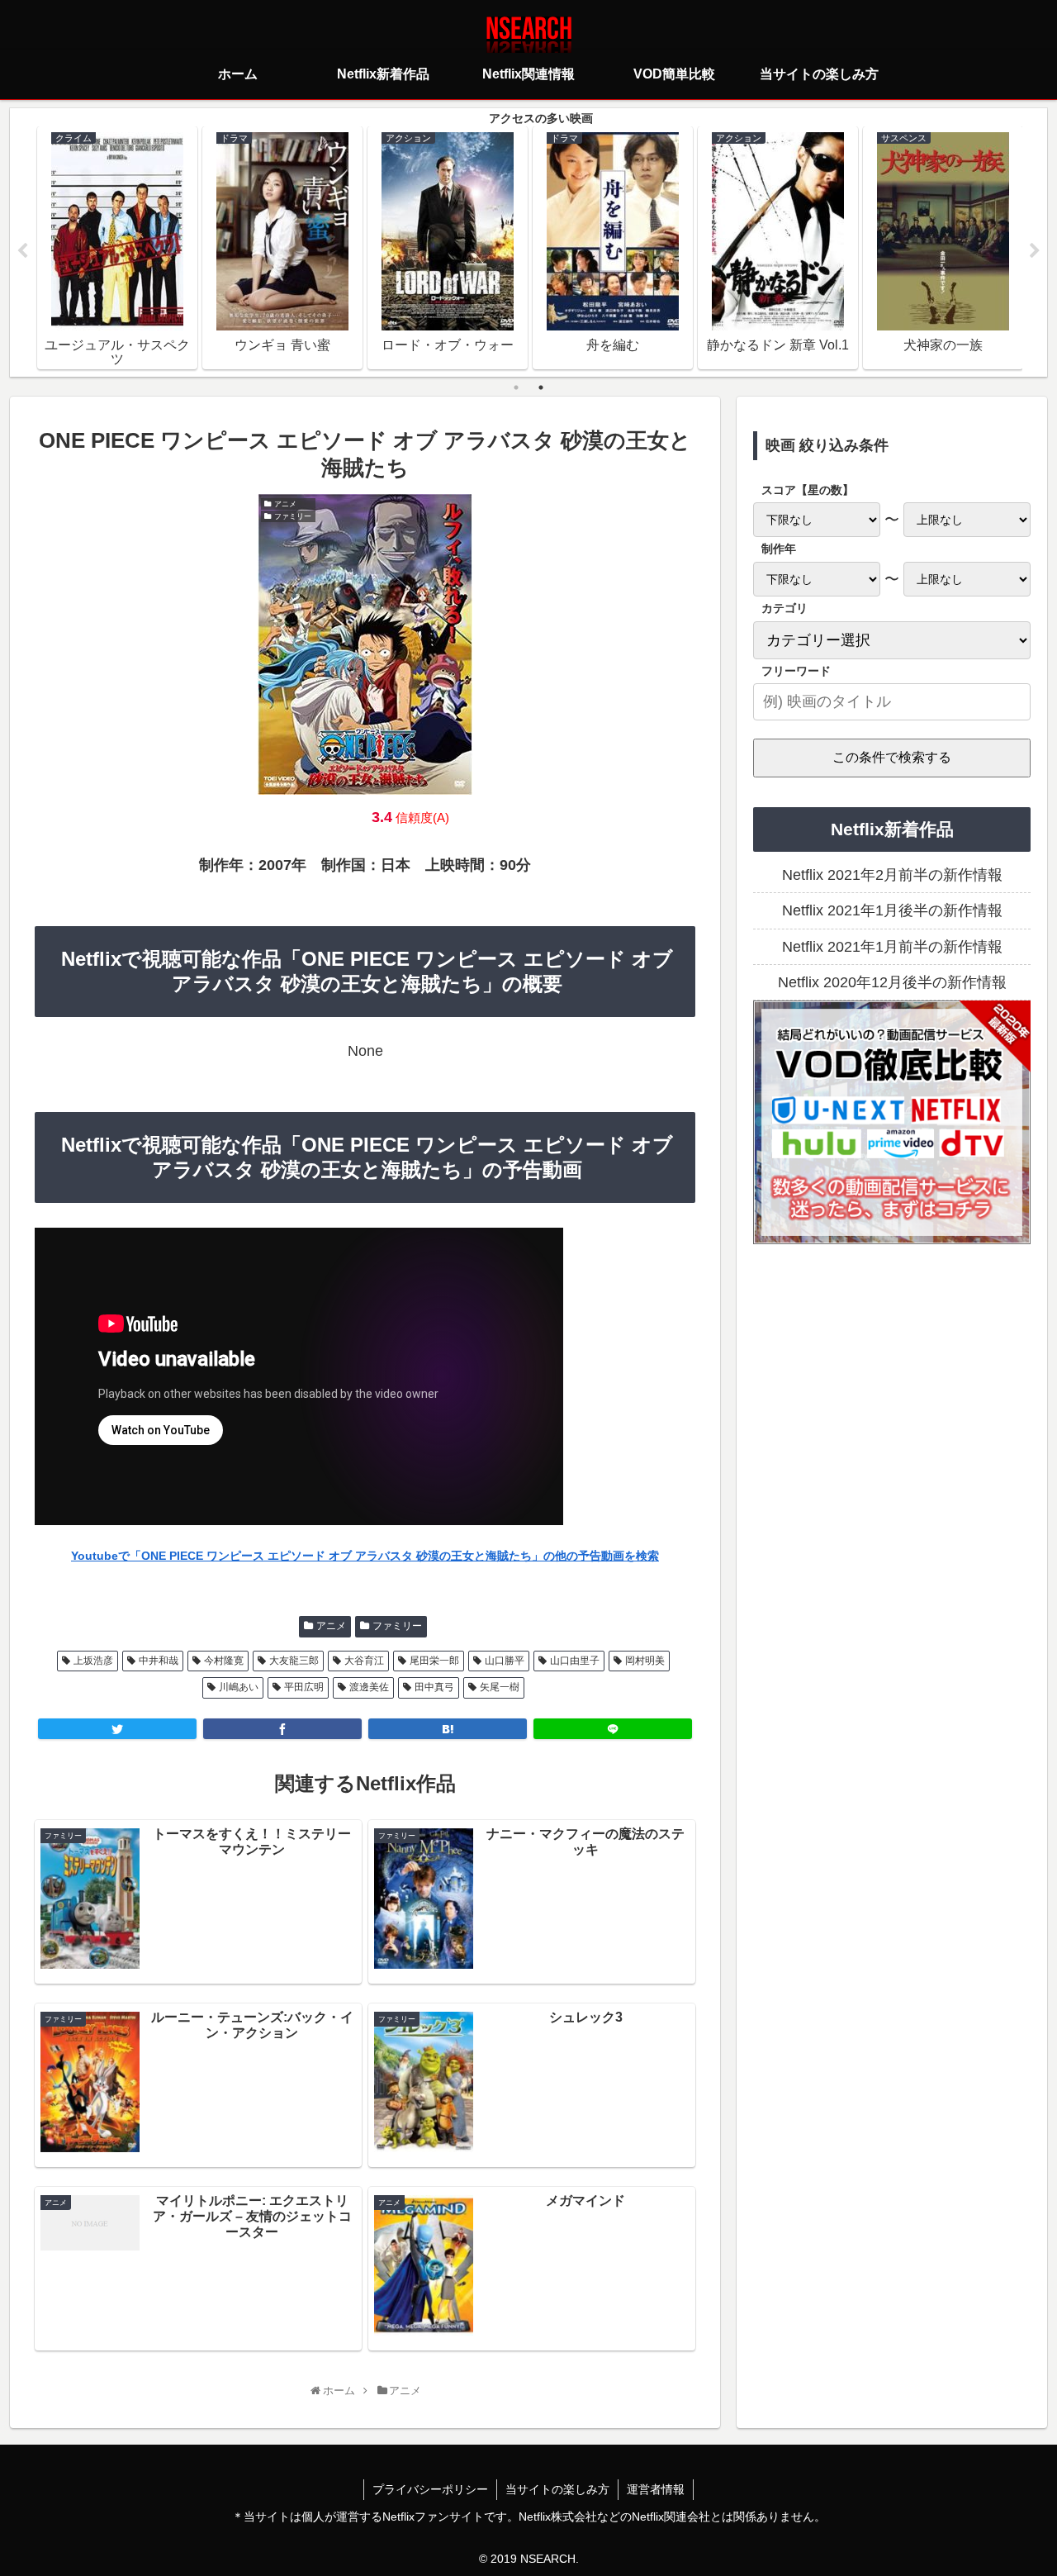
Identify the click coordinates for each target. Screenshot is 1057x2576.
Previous (22, 251)
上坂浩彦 (93, 1661)
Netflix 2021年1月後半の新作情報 (892, 910)
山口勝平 (505, 1661)
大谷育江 (364, 1661)
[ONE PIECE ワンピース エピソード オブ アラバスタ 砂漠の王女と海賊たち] (448, 1729)
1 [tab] (516, 387)
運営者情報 (656, 2489)
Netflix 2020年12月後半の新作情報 (892, 982)
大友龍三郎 (294, 1661)
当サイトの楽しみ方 (557, 2489)
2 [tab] (541, 387)
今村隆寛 (224, 1661)
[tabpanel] (117, 248)
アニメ (331, 1626)
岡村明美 (645, 1661)
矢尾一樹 (500, 1687)
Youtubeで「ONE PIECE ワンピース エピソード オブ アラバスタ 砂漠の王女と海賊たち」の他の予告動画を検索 (365, 1556)
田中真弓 (434, 1687)
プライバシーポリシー (430, 2489)
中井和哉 (159, 1661)
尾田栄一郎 (434, 1661)
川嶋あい (239, 1687)
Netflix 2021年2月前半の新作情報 (892, 875)
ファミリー (397, 1626)
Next (1035, 251)
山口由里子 (575, 1661)
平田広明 (304, 1687)
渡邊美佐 (369, 1687)
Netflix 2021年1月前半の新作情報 (892, 947)
